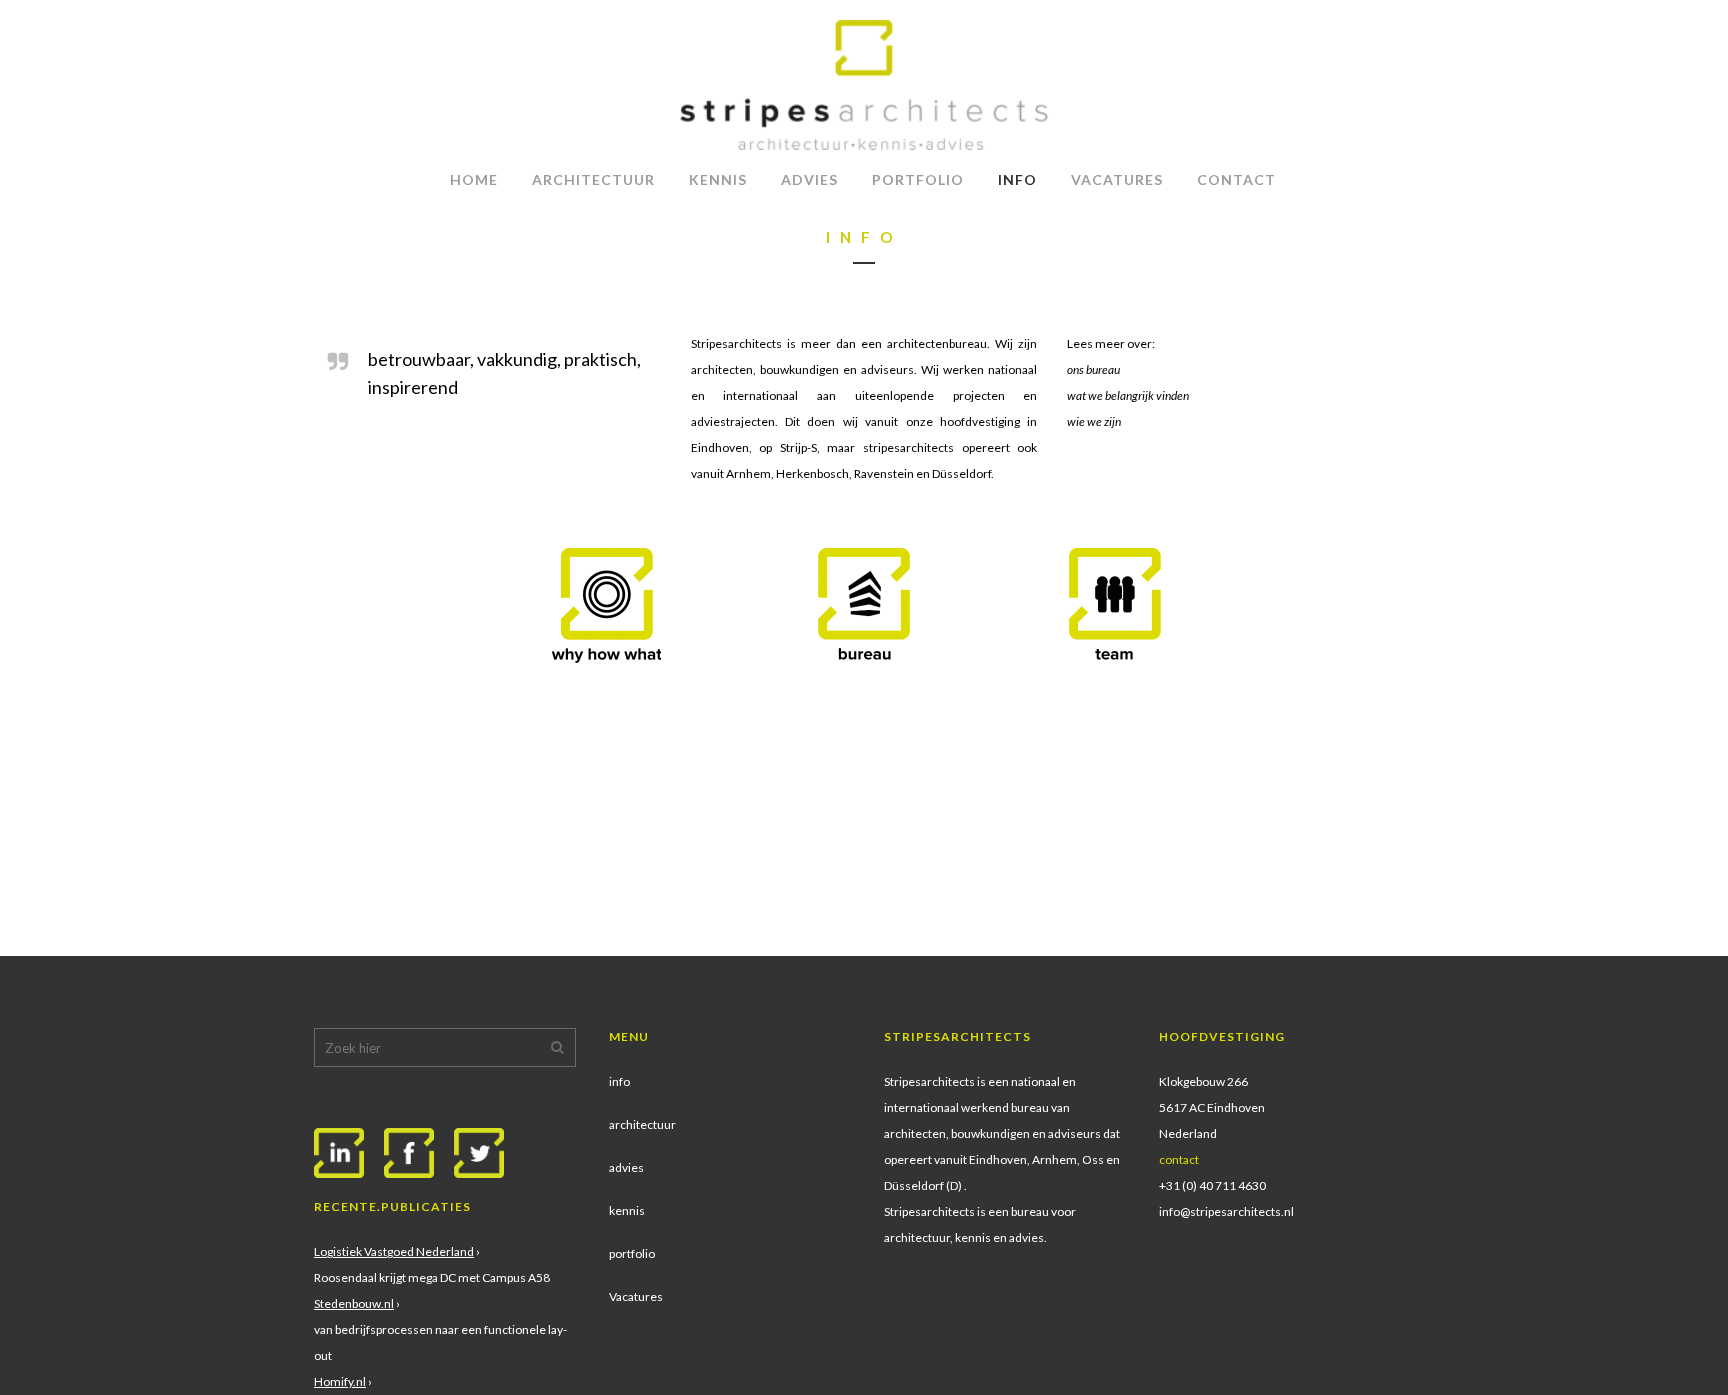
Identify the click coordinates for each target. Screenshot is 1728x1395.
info (619, 1081)
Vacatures (636, 1296)
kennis (627, 1210)
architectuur (642, 1124)
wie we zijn (1094, 421)
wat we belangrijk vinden (1128, 395)
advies (626, 1167)
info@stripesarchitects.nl (1226, 1211)
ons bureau (1093, 369)
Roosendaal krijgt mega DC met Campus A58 (432, 1277)
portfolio (632, 1253)
